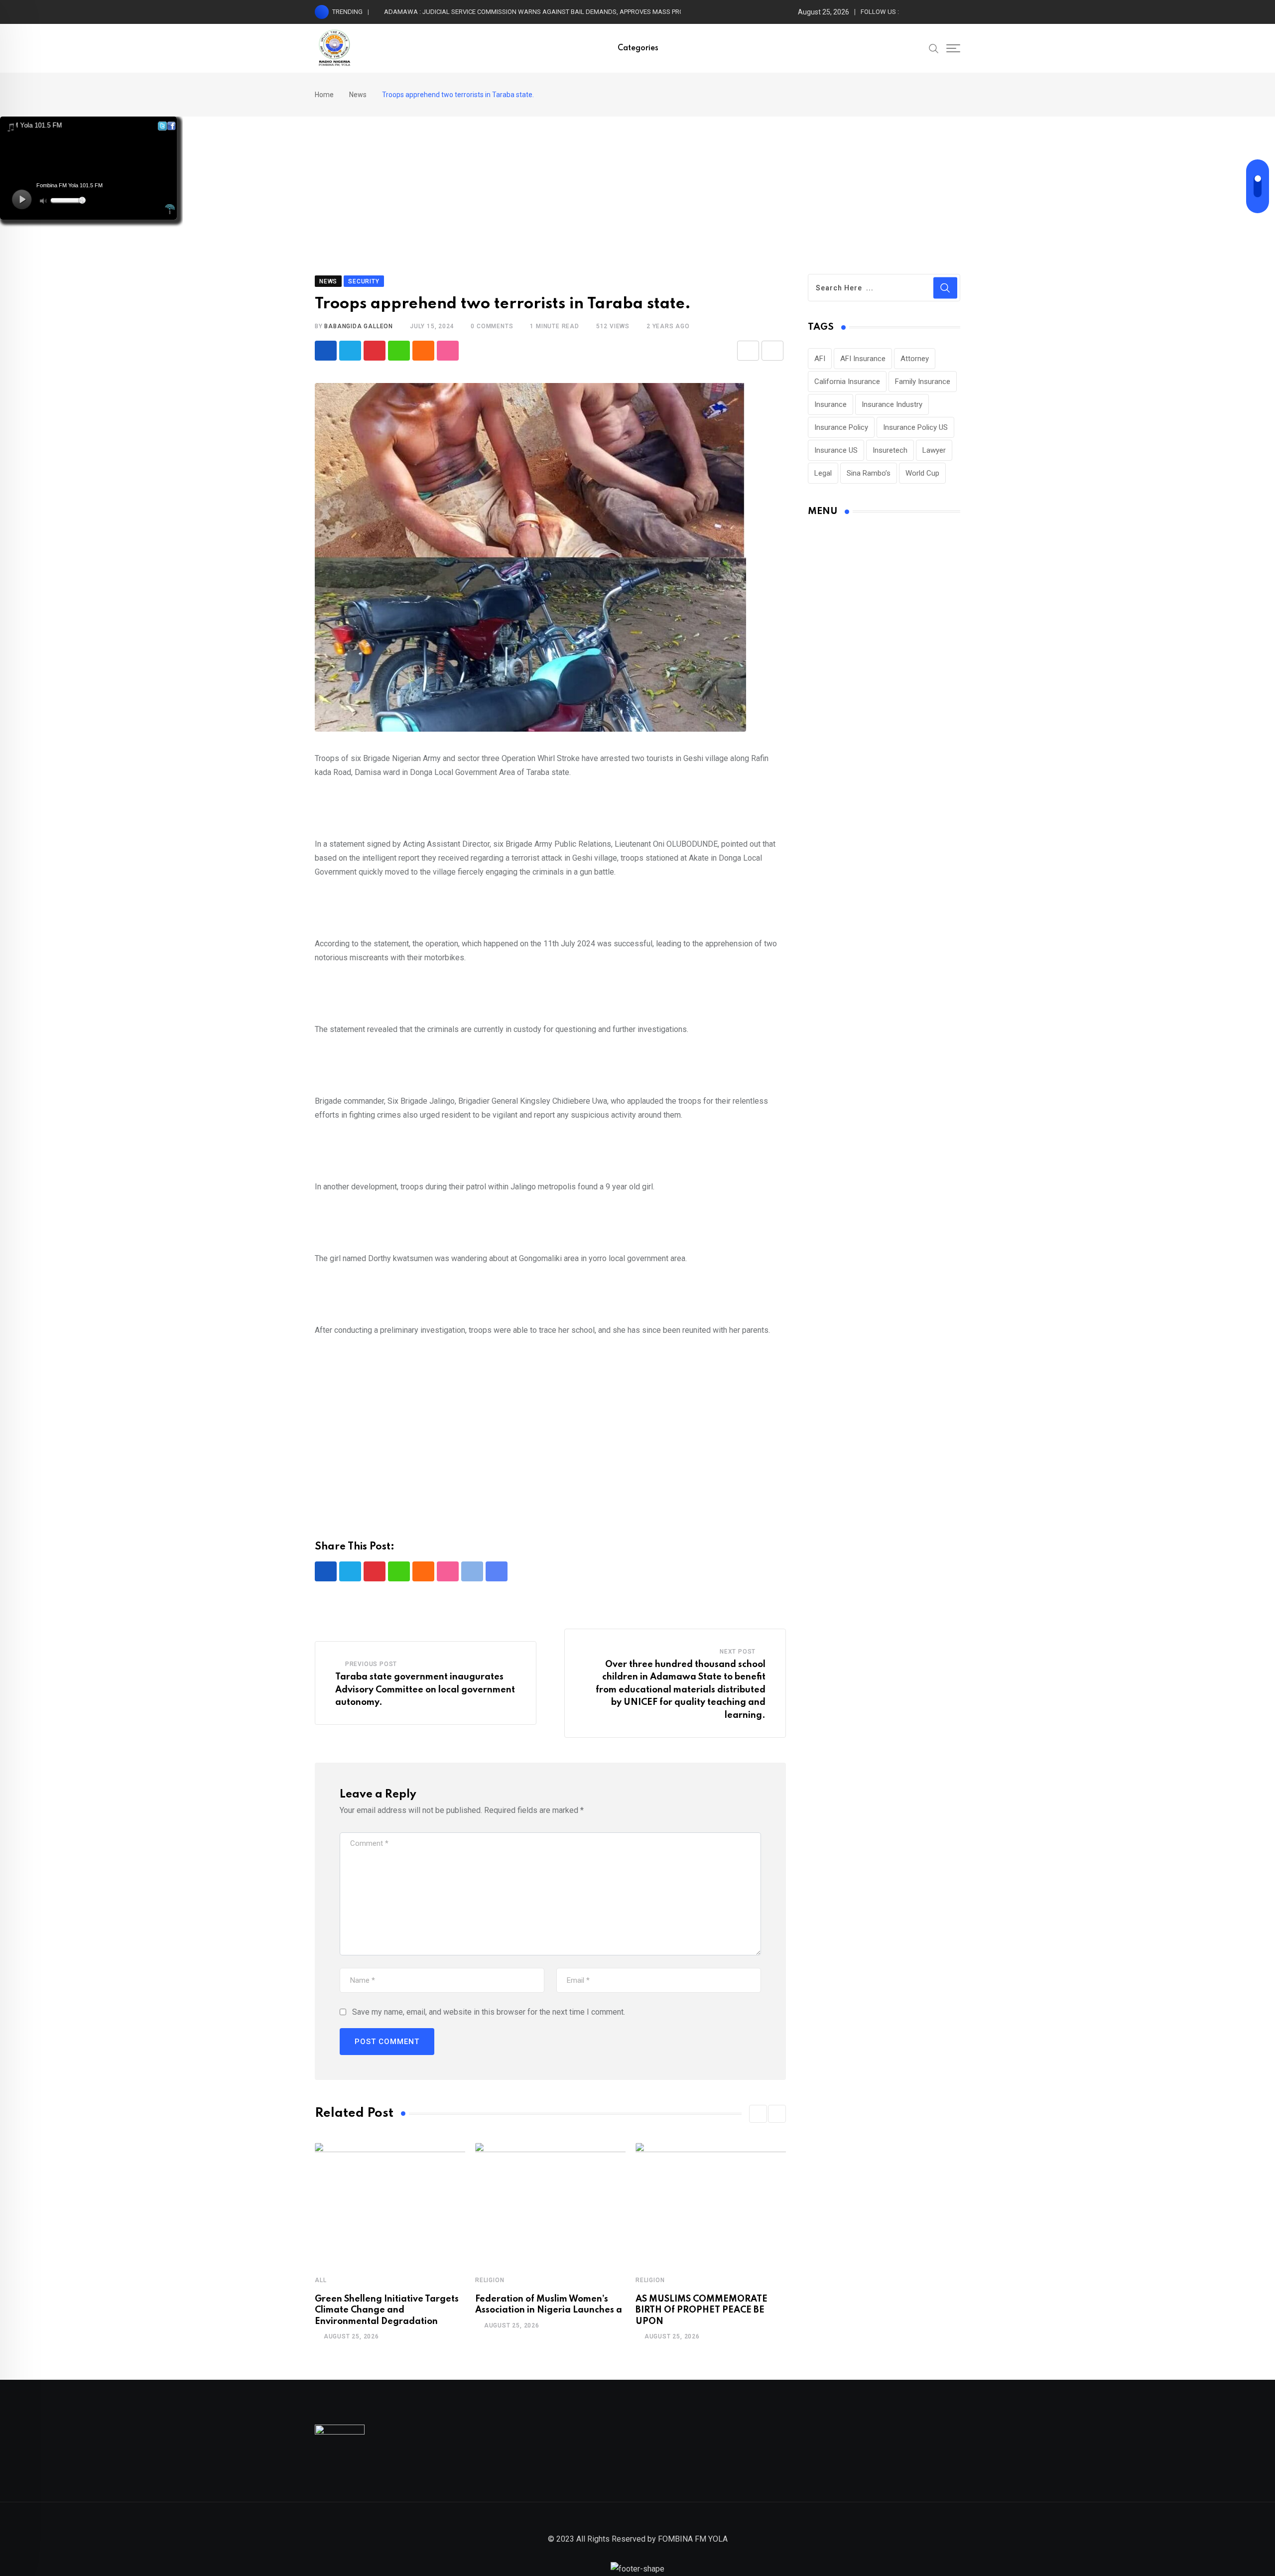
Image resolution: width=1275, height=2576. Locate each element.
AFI (820, 359)
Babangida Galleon (359, 326)
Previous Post (371, 1664)
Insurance (830, 404)
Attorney (915, 359)
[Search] (934, 48)
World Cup (922, 473)
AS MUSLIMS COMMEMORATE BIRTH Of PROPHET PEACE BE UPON (701, 2310)
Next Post (738, 1652)
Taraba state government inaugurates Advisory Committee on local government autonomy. (425, 1690)
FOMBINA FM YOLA (693, 2539)
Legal (823, 473)
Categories (638, 48)
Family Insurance (923, 382)
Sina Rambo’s (869, 473)
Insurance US (836, 450)
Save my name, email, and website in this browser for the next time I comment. (489, 2012)
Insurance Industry (892, 404)
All (320, 2280)
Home (324, 95)
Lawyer (934, 450)
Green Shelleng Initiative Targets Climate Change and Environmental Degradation (387, 2310)
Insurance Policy (841, 427)
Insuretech (890, 450)
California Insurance (847, 382)
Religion (490, 2280)
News (358, 95)
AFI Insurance (863, 359)
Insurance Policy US (915, 427)
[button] (758, 2114)
